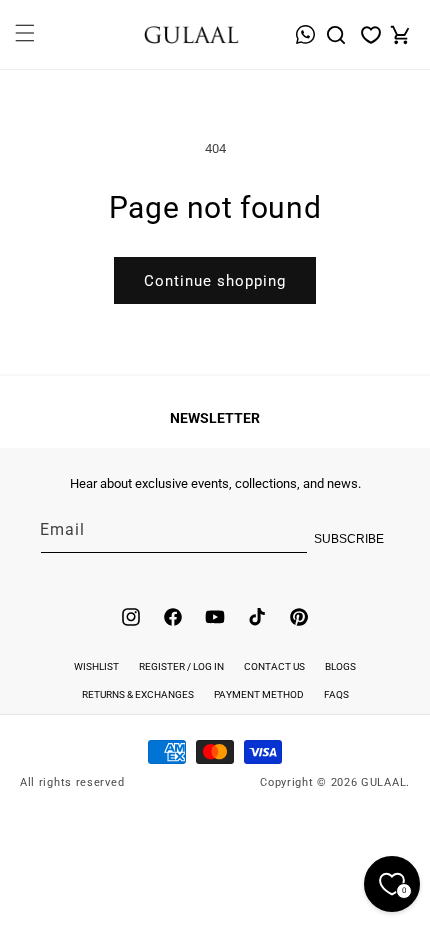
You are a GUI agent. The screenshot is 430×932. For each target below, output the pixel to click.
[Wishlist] (371, 35)
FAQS (336, 694)
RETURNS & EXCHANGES (138, 694)
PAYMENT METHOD (259, 694)
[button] (23, 45)
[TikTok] (257, 617)
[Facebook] (173, 617)
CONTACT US (274, 666)
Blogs (340, 666)
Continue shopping (215, 281)
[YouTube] (215, 617)
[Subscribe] (367, 539)
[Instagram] (131, 617)
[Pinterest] (299, 617)
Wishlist (96, 666)
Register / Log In (181, 666)
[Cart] (400, 35)
